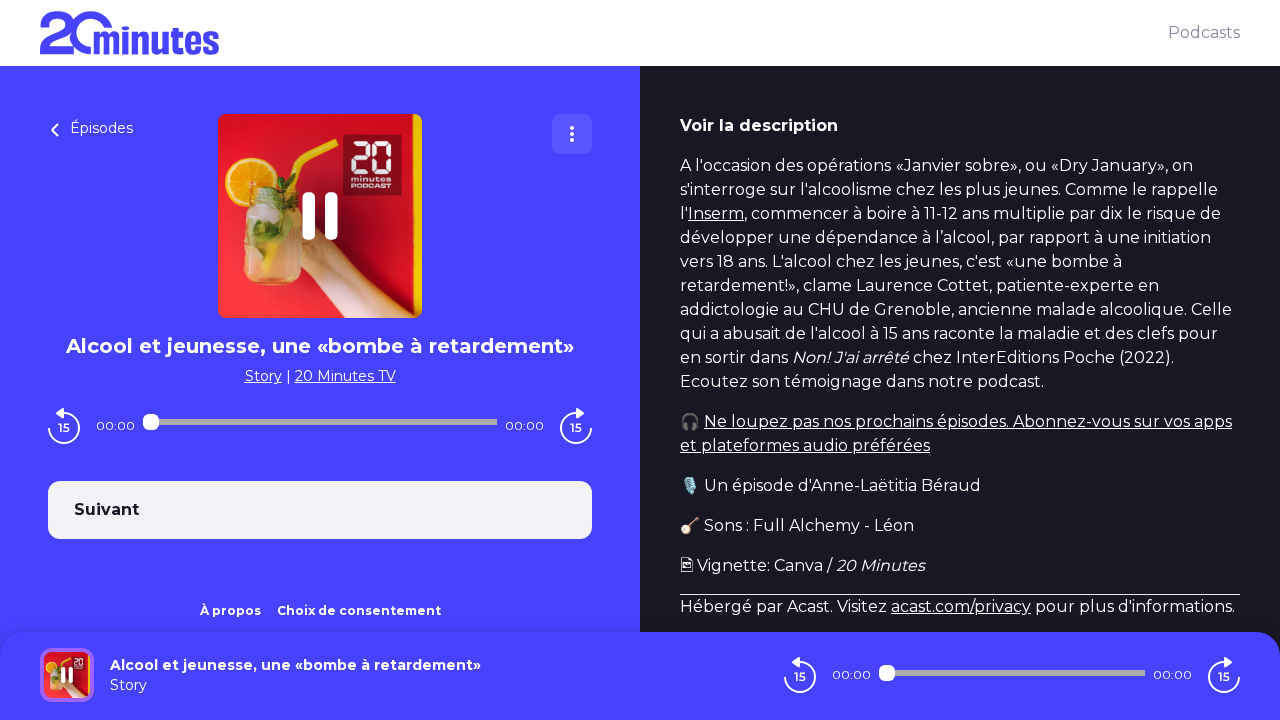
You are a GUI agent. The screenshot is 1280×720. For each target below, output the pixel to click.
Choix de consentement (359, 610)
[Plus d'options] (572, 134)
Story (263, 376)
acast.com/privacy (961, 606)
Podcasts (1204, 32)
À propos (230, 610)
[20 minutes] (604, 33)
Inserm (716, 213)
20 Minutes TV (345, 376)
